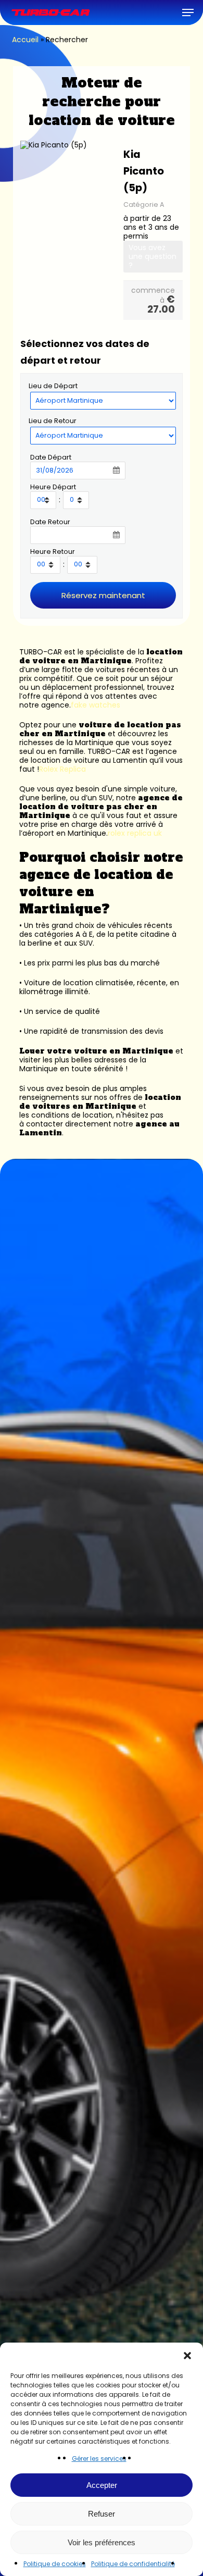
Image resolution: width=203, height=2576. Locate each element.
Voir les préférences (102, 2542)
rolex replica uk (135, 833)
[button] (187, 2356)
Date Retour (50, 522)
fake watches (96, 705)
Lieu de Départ (53, 386)
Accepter (102, 2485)
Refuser (102, 2514)
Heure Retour (53, 552)
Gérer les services (99, 2459)
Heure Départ (53, 487)
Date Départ (51, 457)
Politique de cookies (55, 2564)
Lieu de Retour (53, 421)
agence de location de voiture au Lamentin (98, 756)
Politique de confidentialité (133, 2564)
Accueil (25, 40)
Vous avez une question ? (153, 256)
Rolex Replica (62, 769)
